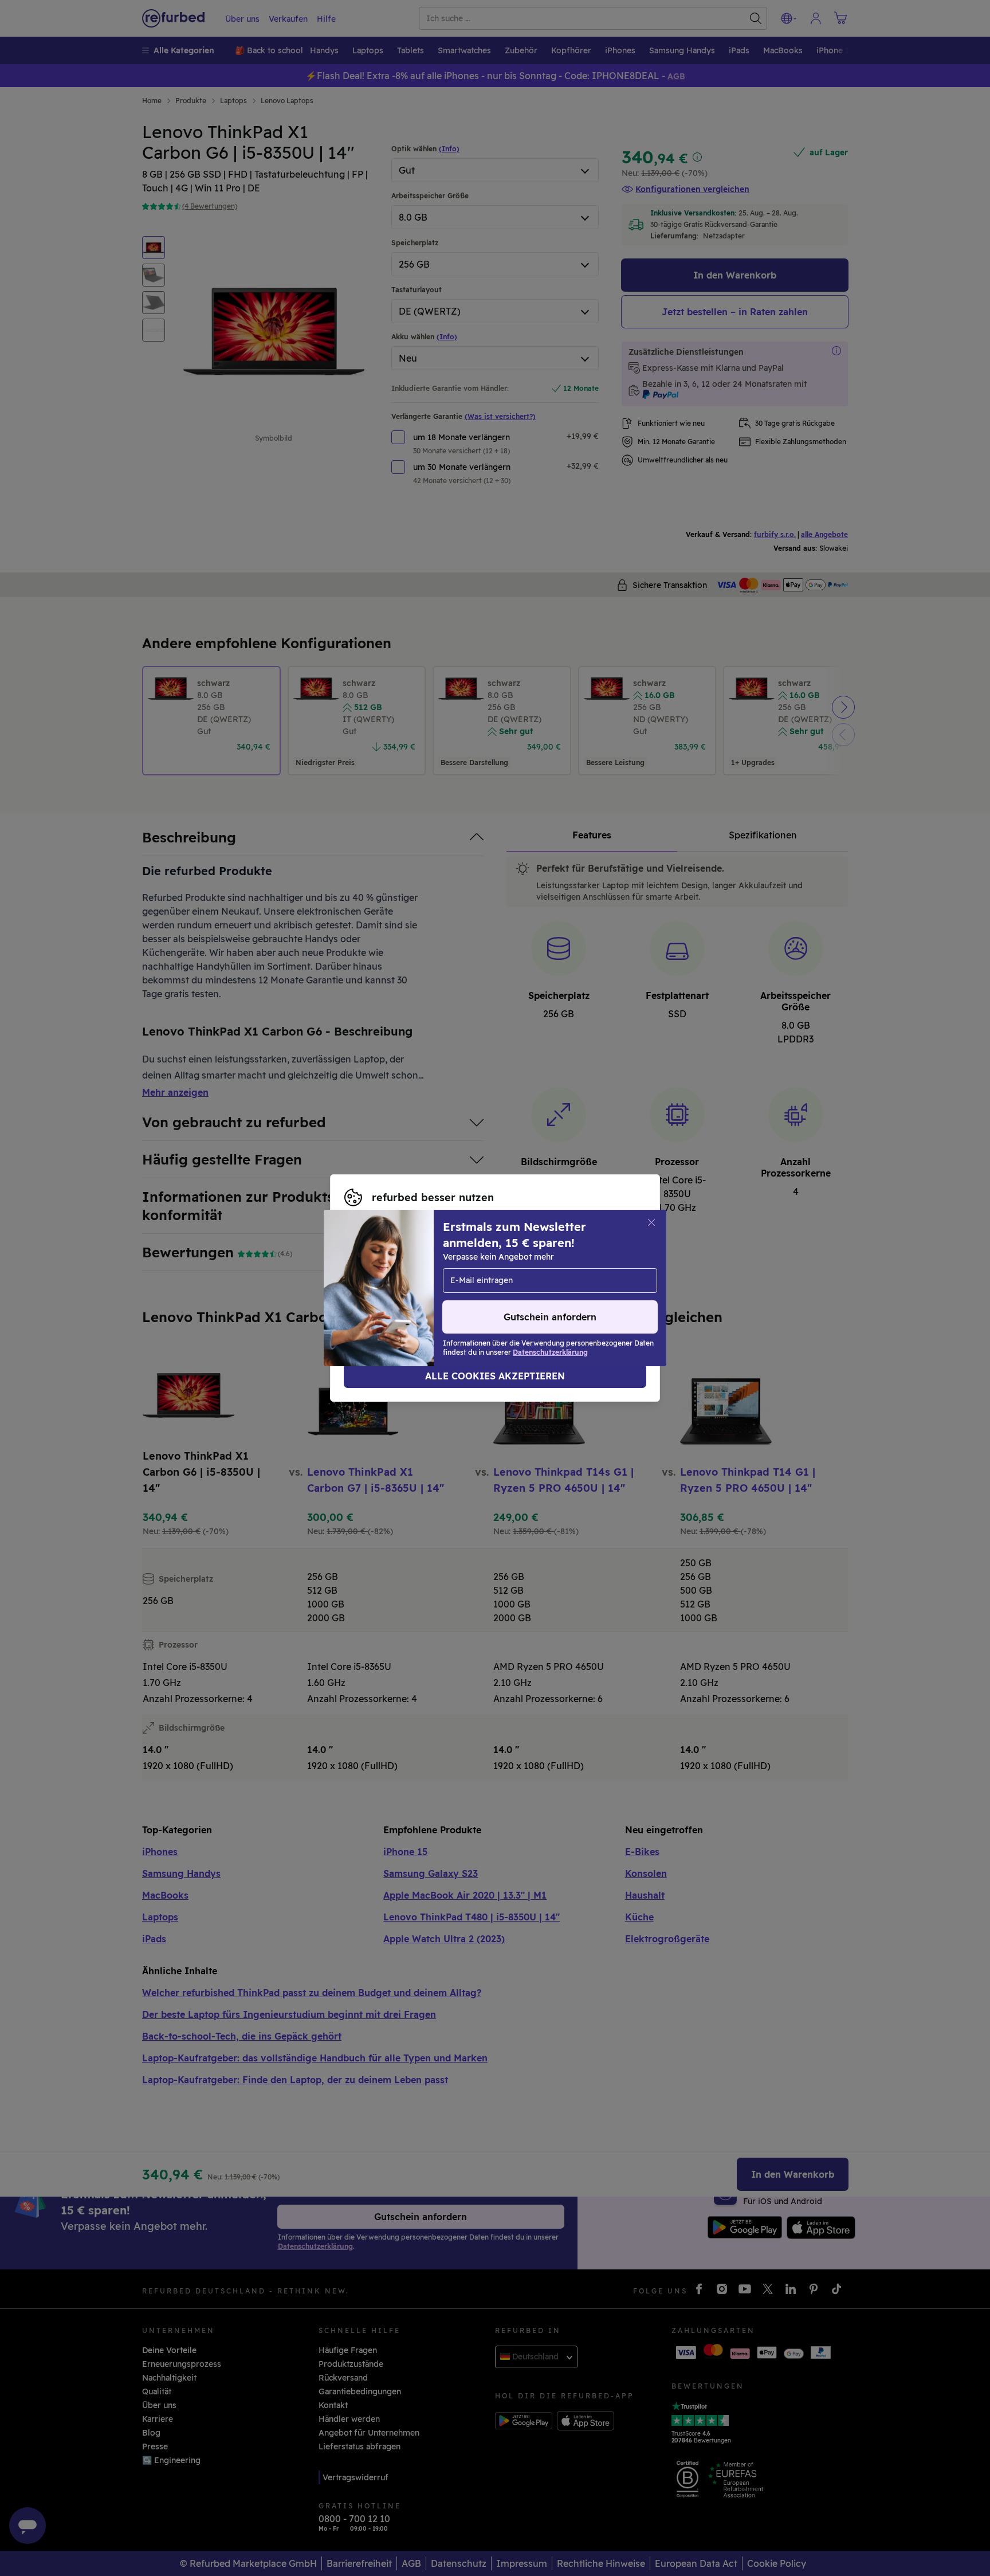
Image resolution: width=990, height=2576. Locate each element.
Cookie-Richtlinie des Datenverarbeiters (550, 1294)
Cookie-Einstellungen (387, 1282)
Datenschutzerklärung (389, 1294)
